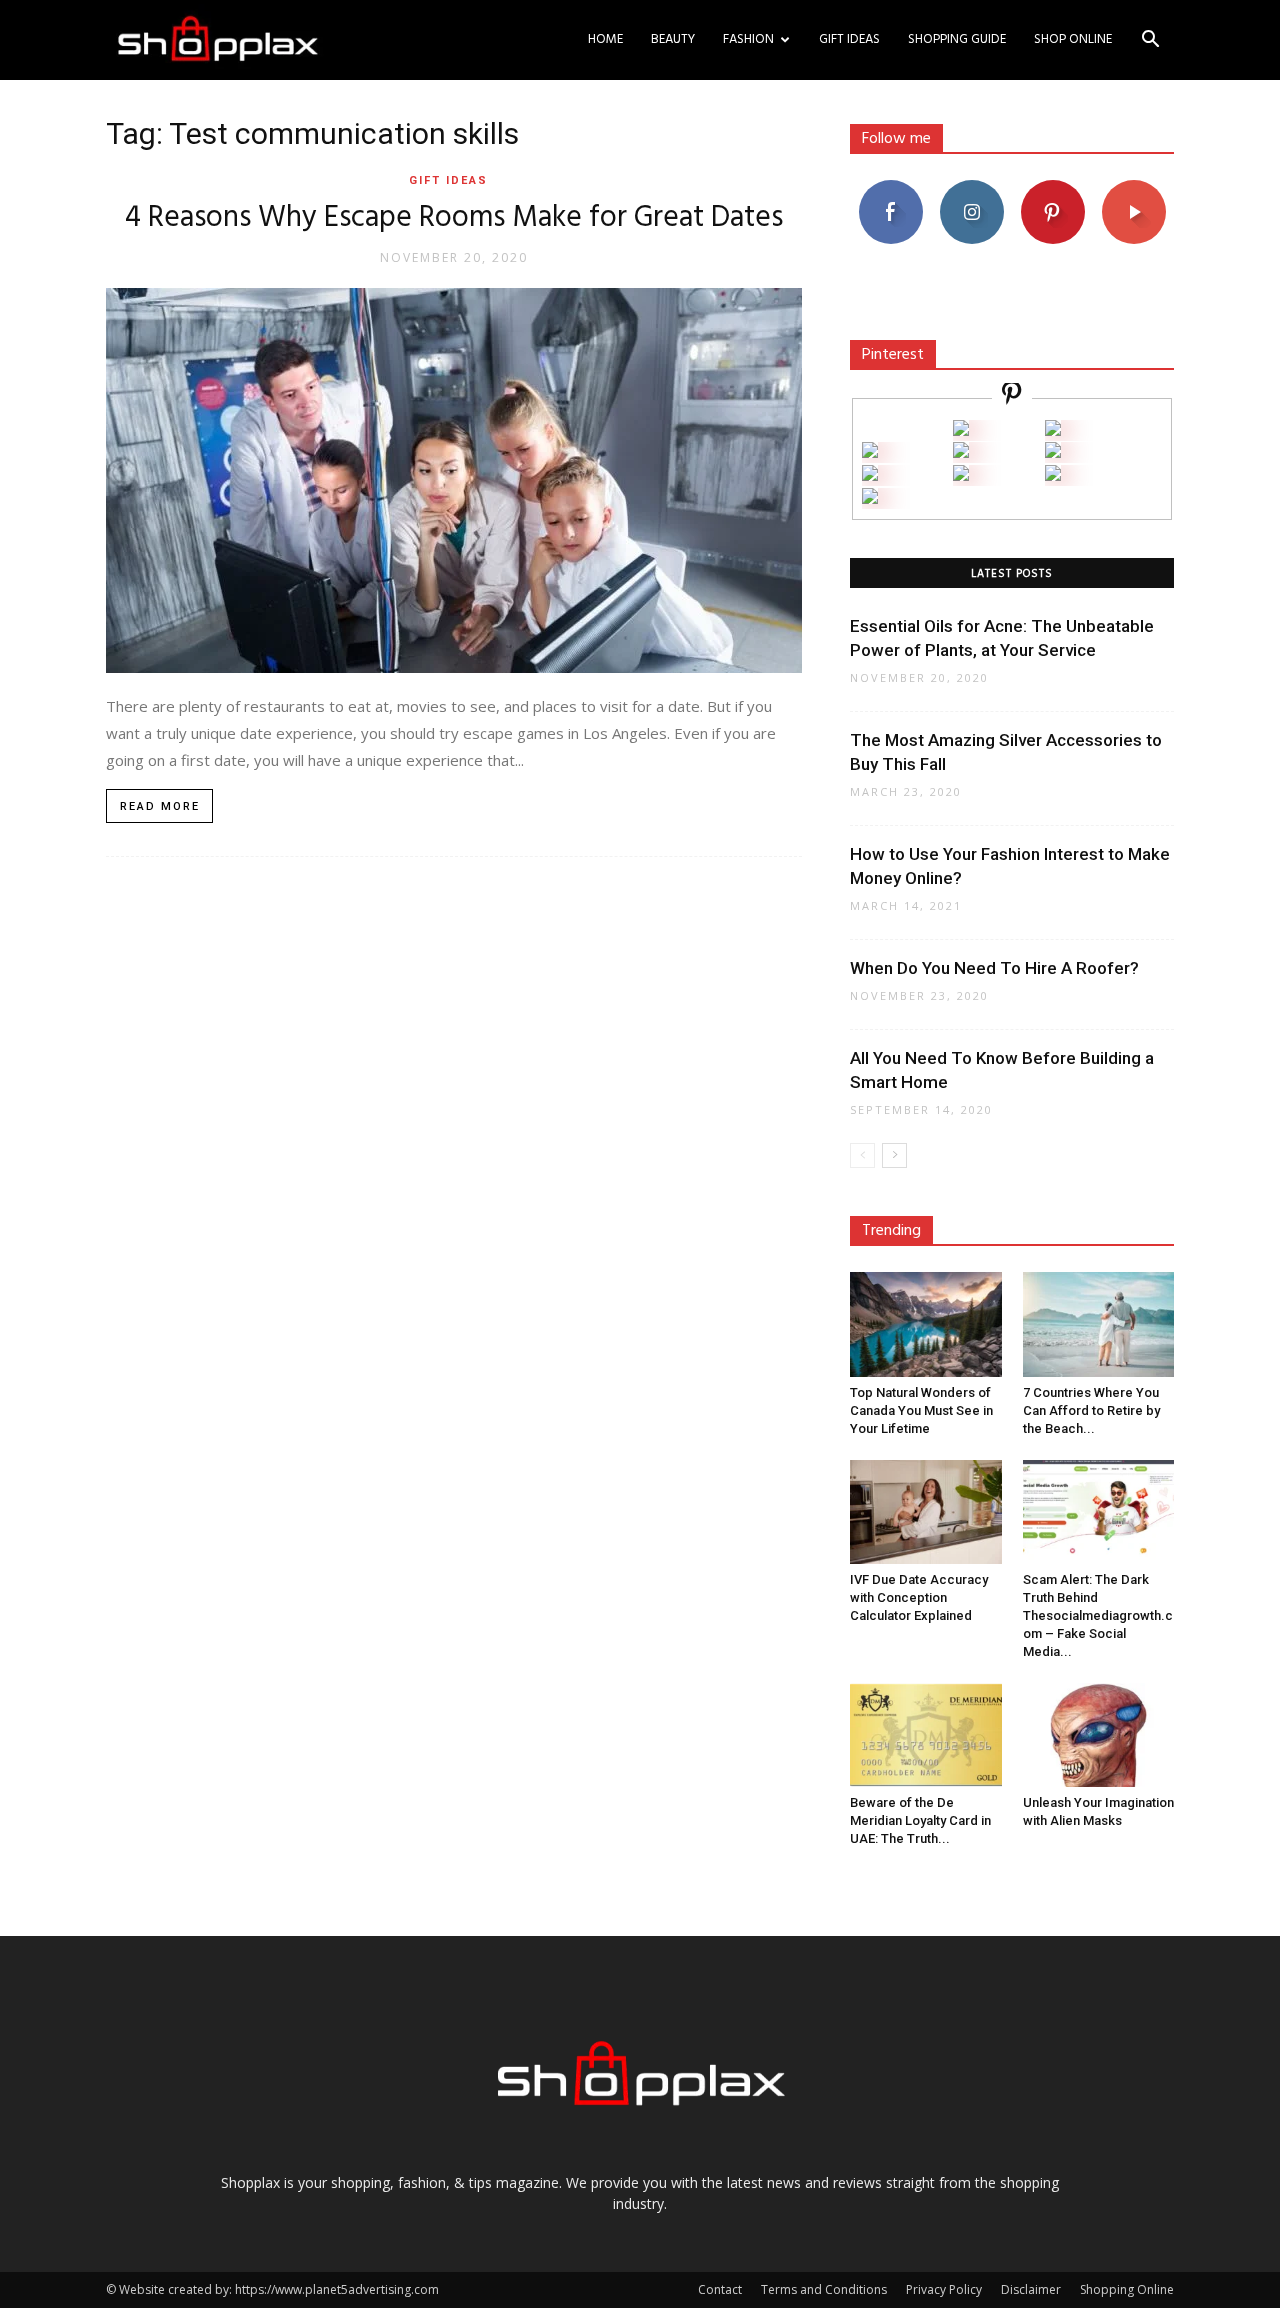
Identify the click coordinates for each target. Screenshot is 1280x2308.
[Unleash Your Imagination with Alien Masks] (1099, 1735)
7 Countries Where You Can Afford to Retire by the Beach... (1091, 1410)
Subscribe (1134, 187)
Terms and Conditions (824, 2289)
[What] (961, 430)
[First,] (870, 452)
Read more (160, 806)
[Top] (870, 498)
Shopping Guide (957, 39)
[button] (1150, 41)
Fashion (748, 39)
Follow (971, 187)
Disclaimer (1031, 2289)
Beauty (673, 39)
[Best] (1053, 475)
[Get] (1053, 430)
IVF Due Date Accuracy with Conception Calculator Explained (919, 1597)
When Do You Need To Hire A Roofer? (994, 968)
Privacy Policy (944, 2289)
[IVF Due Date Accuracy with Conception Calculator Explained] (926, 1512)
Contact (720, 2289)
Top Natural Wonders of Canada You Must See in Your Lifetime (921, 1410)
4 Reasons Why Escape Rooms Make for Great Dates (454, 218)
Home (605, 39)
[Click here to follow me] (1012, 396)
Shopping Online (1127, 2289)
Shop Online (1073, 39)
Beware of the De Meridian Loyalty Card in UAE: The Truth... (920, 1820)
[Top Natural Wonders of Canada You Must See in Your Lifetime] (926, 1324)
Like (890, 187)
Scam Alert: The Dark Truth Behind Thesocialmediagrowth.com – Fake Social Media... (1098, 1615)
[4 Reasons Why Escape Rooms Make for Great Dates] (454, 480)
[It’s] (870, 475)
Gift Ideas (849, 39)
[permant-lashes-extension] (961, 475)
